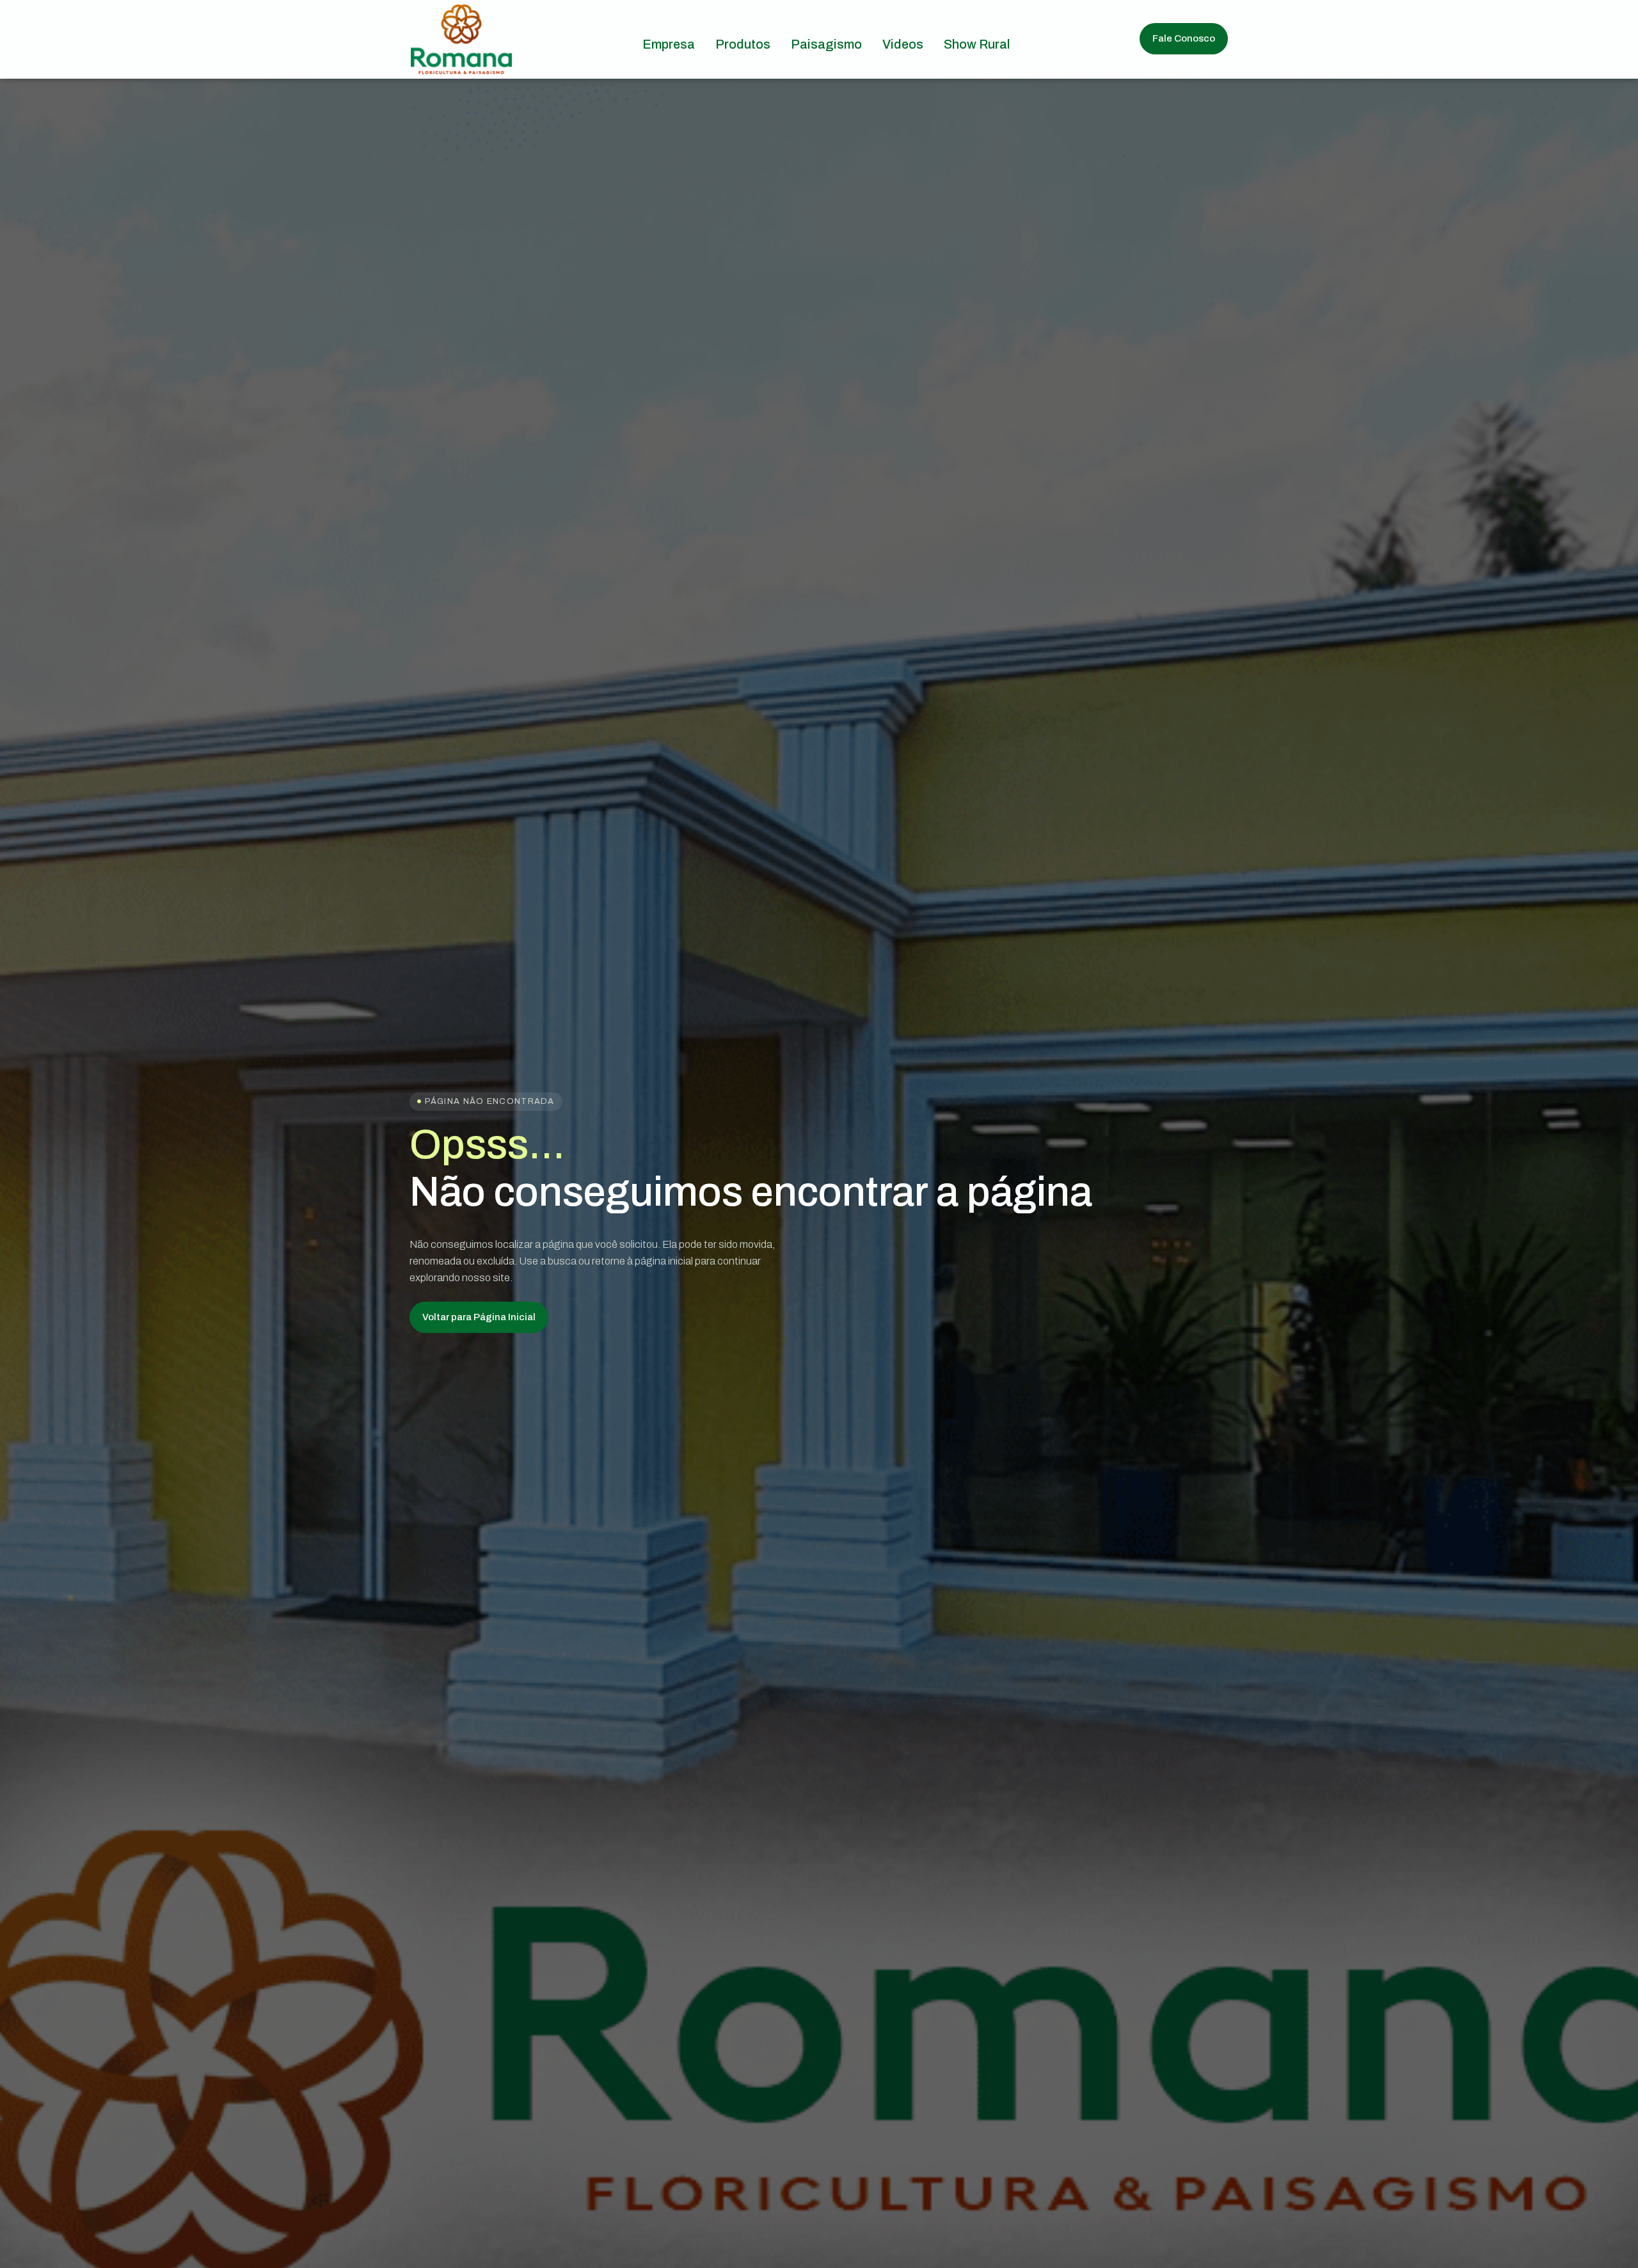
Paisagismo (826, 44)
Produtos (743, 44)
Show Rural (977, 44)
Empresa (669, 44)
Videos (903, 44)
